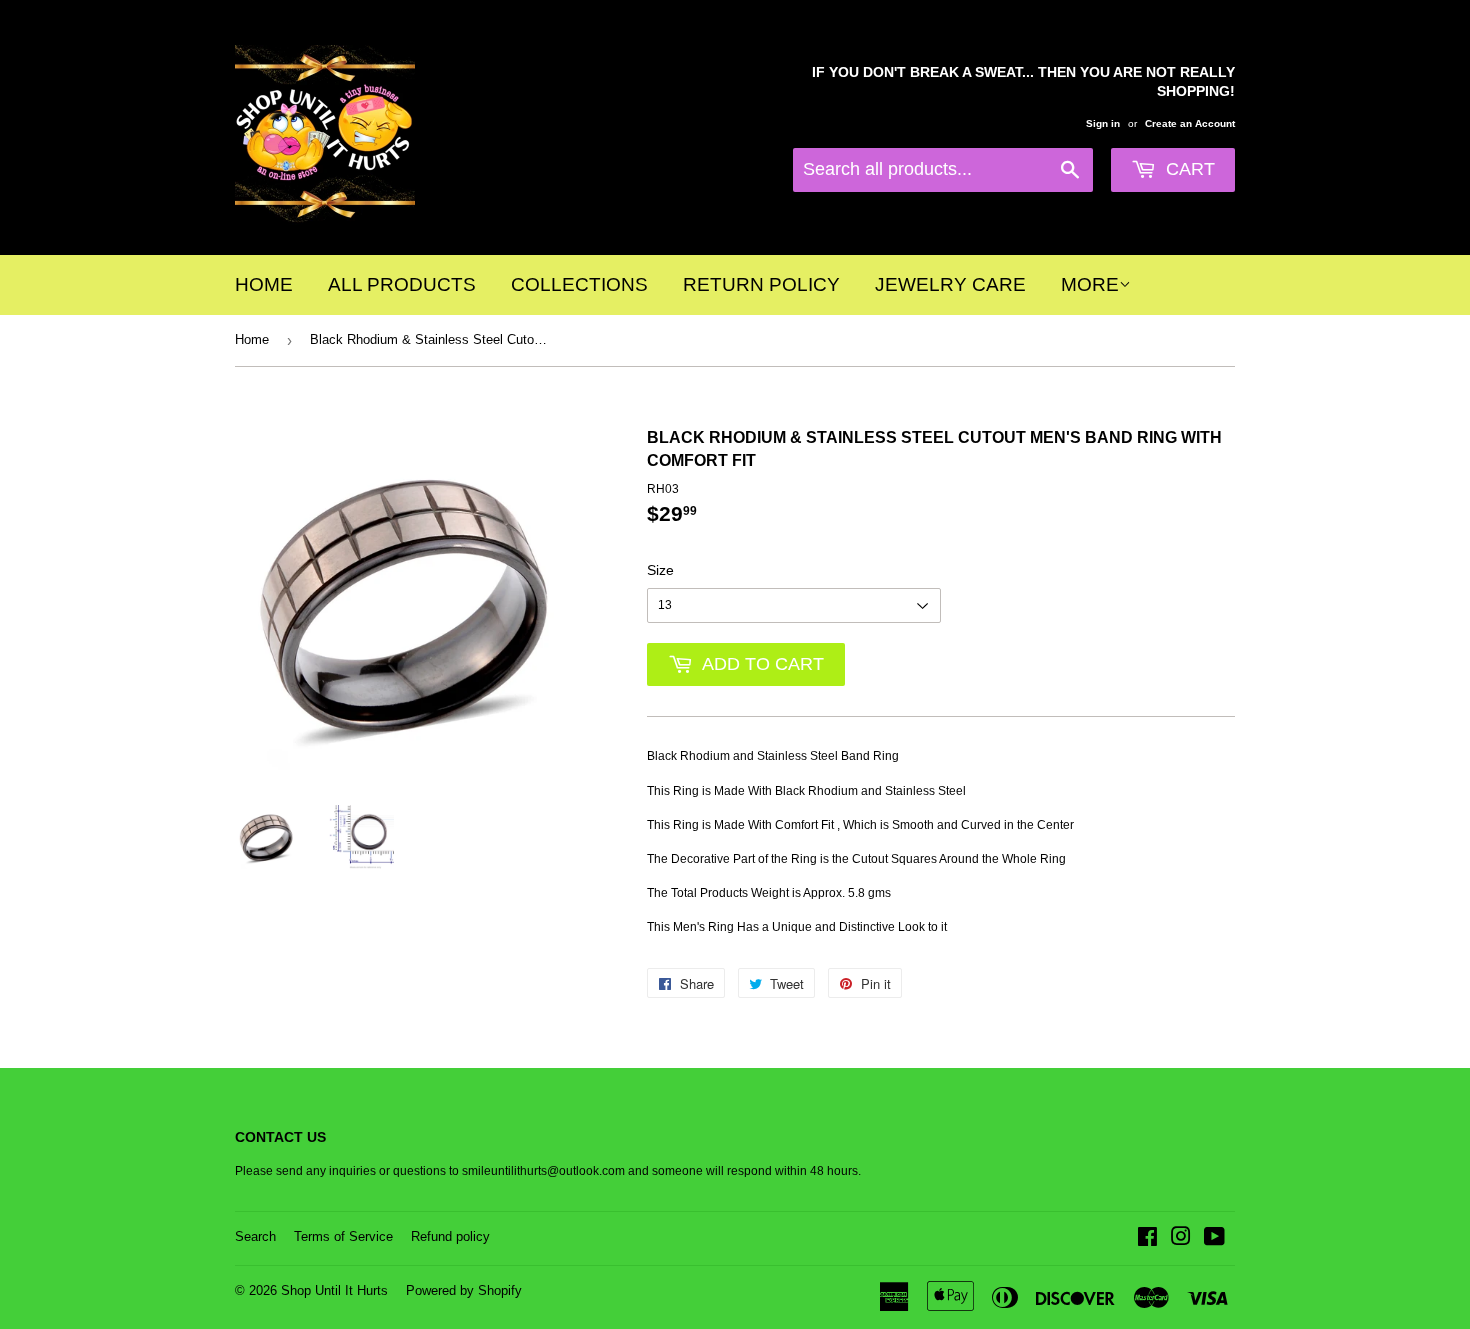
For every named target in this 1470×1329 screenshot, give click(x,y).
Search (255, 1236)
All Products (402, 284)
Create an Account (1190, 123)
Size (660, 570)
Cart (1188, 169)
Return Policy (761, 284)
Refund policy (450, 1236)
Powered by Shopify (464, 1290)
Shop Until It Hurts (334, 1290)
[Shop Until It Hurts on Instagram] (1181, 1240)
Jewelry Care (950, 284)
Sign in (1103, 123)
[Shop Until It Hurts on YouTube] (1214, 1240)
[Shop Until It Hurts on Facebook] (1147, 1240)
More (1090, 284)
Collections (579, 284)
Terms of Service (343, 1236)
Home (264, 284)
